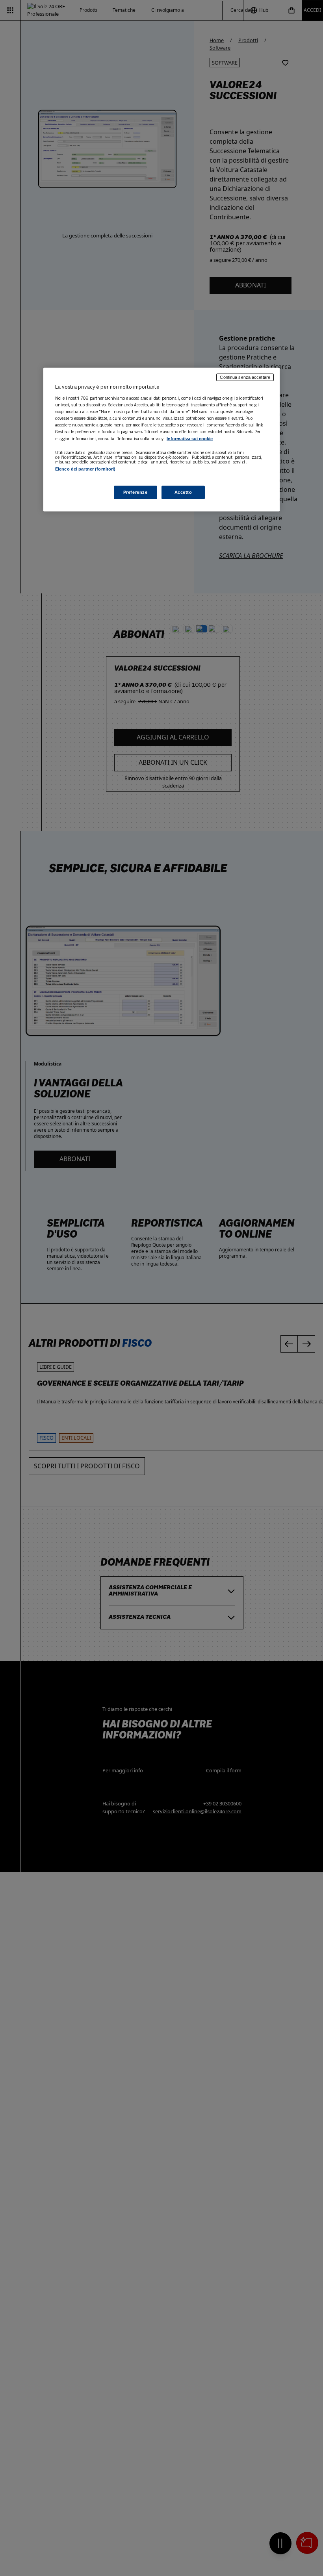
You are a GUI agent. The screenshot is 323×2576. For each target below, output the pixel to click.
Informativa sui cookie (190, 439)
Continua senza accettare (245, 377)
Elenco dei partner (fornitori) (85, 469)
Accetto (183, 492)
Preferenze (136, 492)
